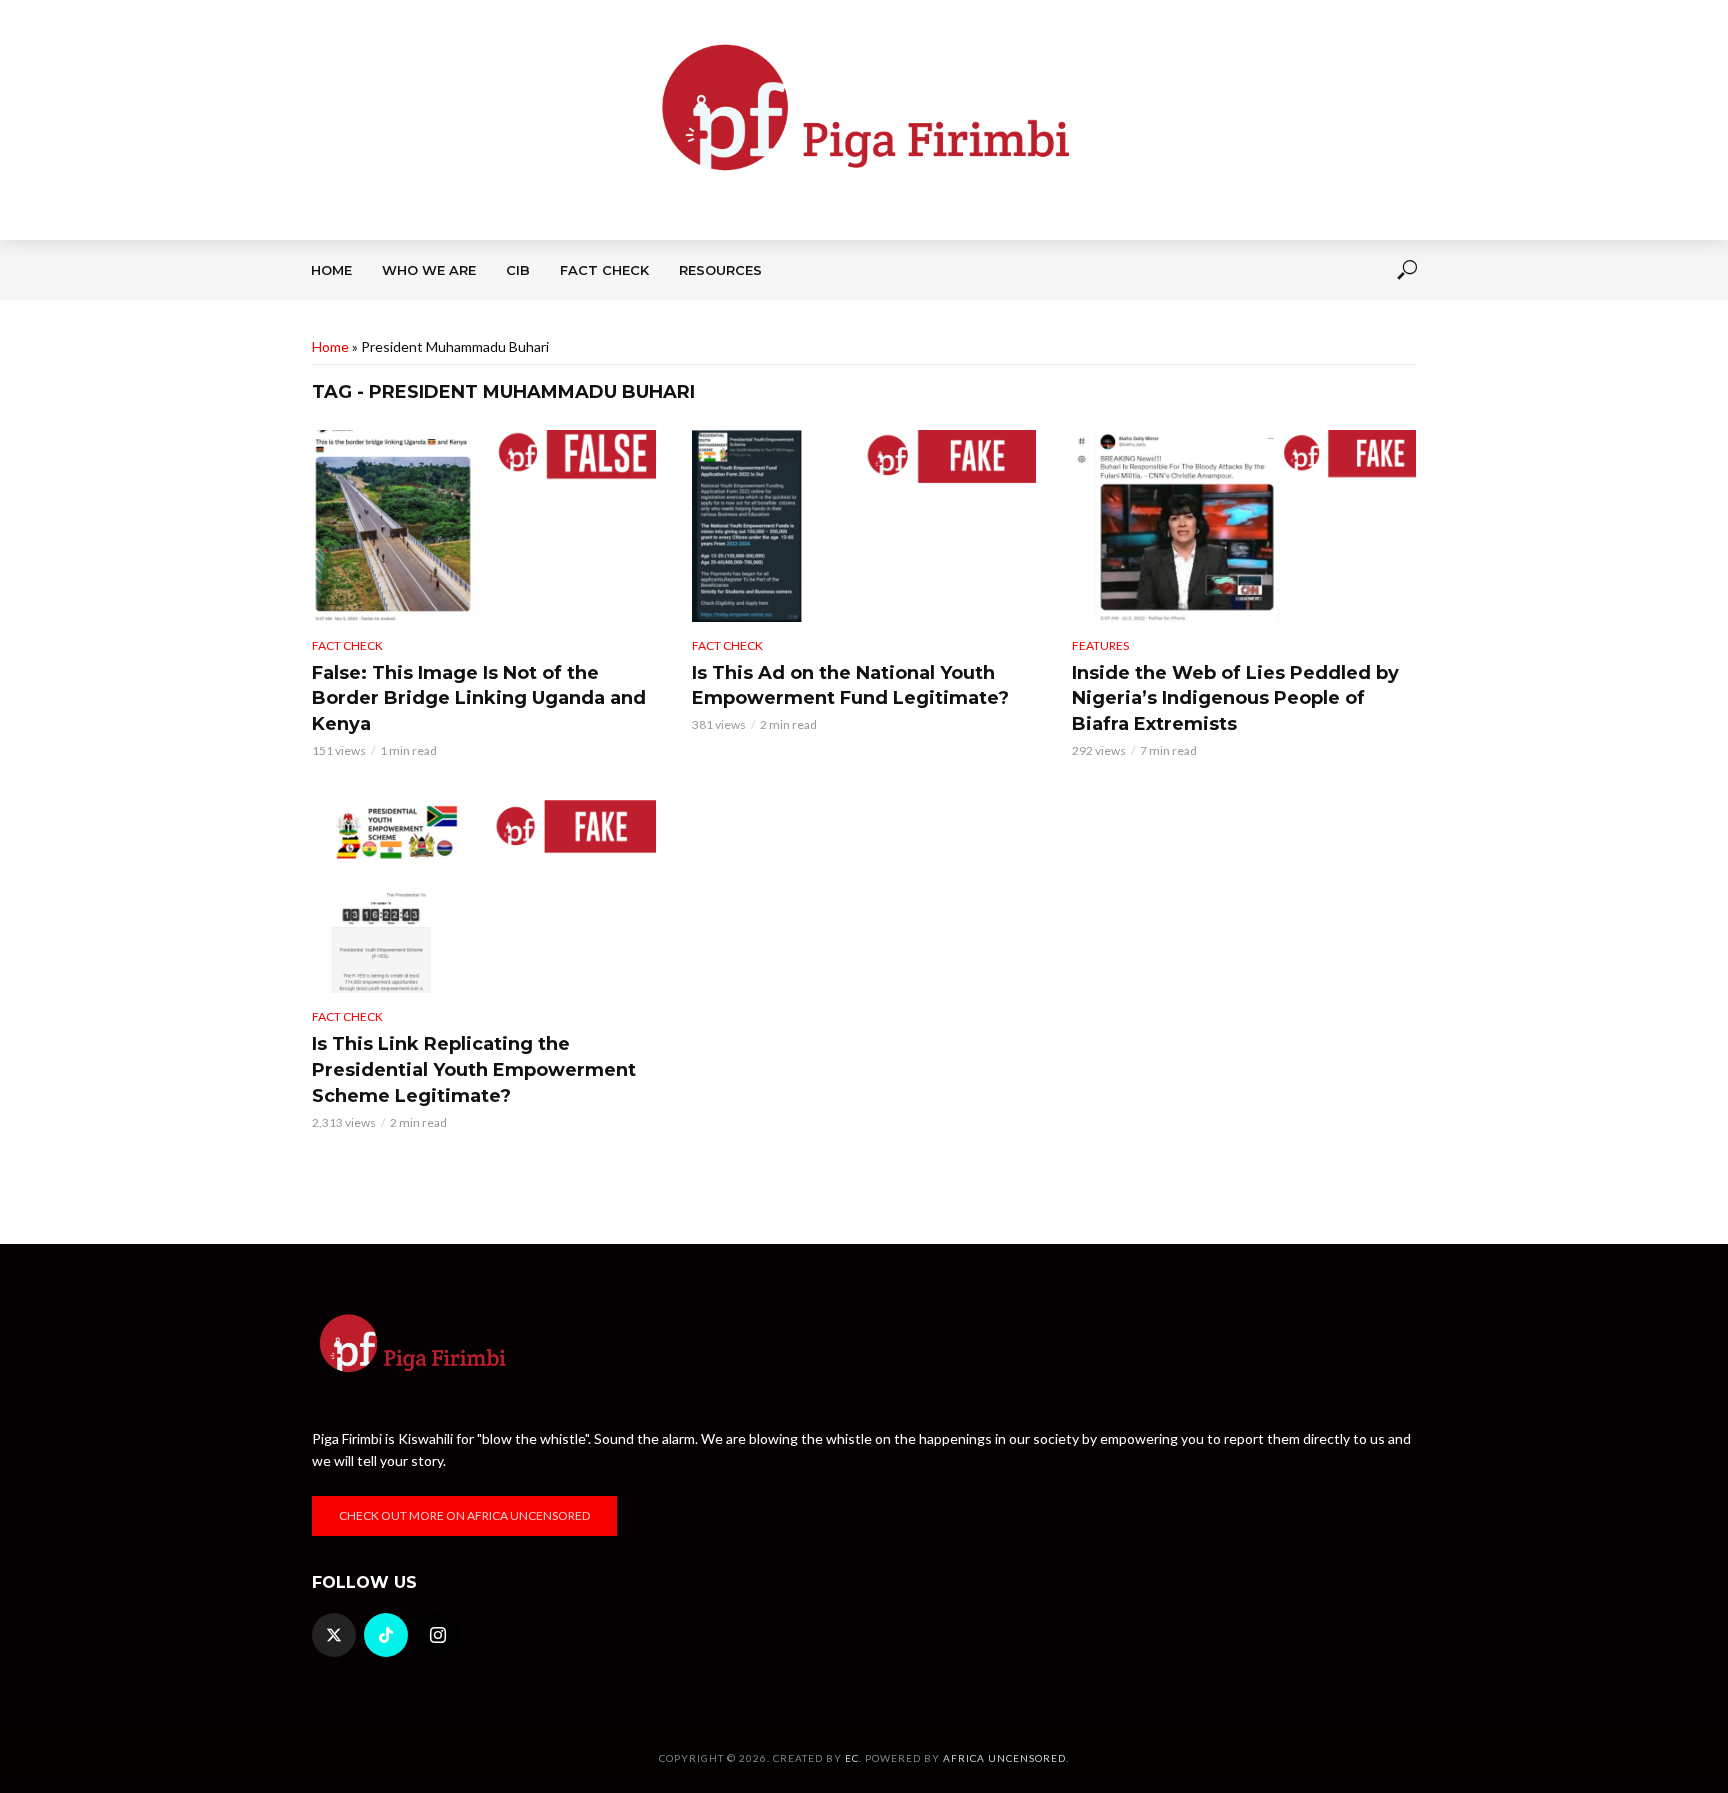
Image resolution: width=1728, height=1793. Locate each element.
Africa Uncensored (1004, 1758)
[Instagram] (438, 1635)
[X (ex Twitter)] (334, 1635)
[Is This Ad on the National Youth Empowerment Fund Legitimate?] (864, 526)
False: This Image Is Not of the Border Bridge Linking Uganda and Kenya (479, 699)
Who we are (429, 270)
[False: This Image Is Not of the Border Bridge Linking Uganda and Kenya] (484, 526)
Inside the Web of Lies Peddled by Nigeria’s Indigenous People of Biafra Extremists (1235, 699)
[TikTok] (386, 1635)
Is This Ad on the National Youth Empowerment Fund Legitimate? (850, 686)
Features (1100, 645)
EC (852, 1758)
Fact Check (604, 270)
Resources (720, 270)
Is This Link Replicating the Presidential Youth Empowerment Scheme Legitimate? (474, 1070)
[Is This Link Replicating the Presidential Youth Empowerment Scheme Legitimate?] (484, 896)
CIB (518, 270)
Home (331, 270)
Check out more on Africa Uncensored (464, 1515)
